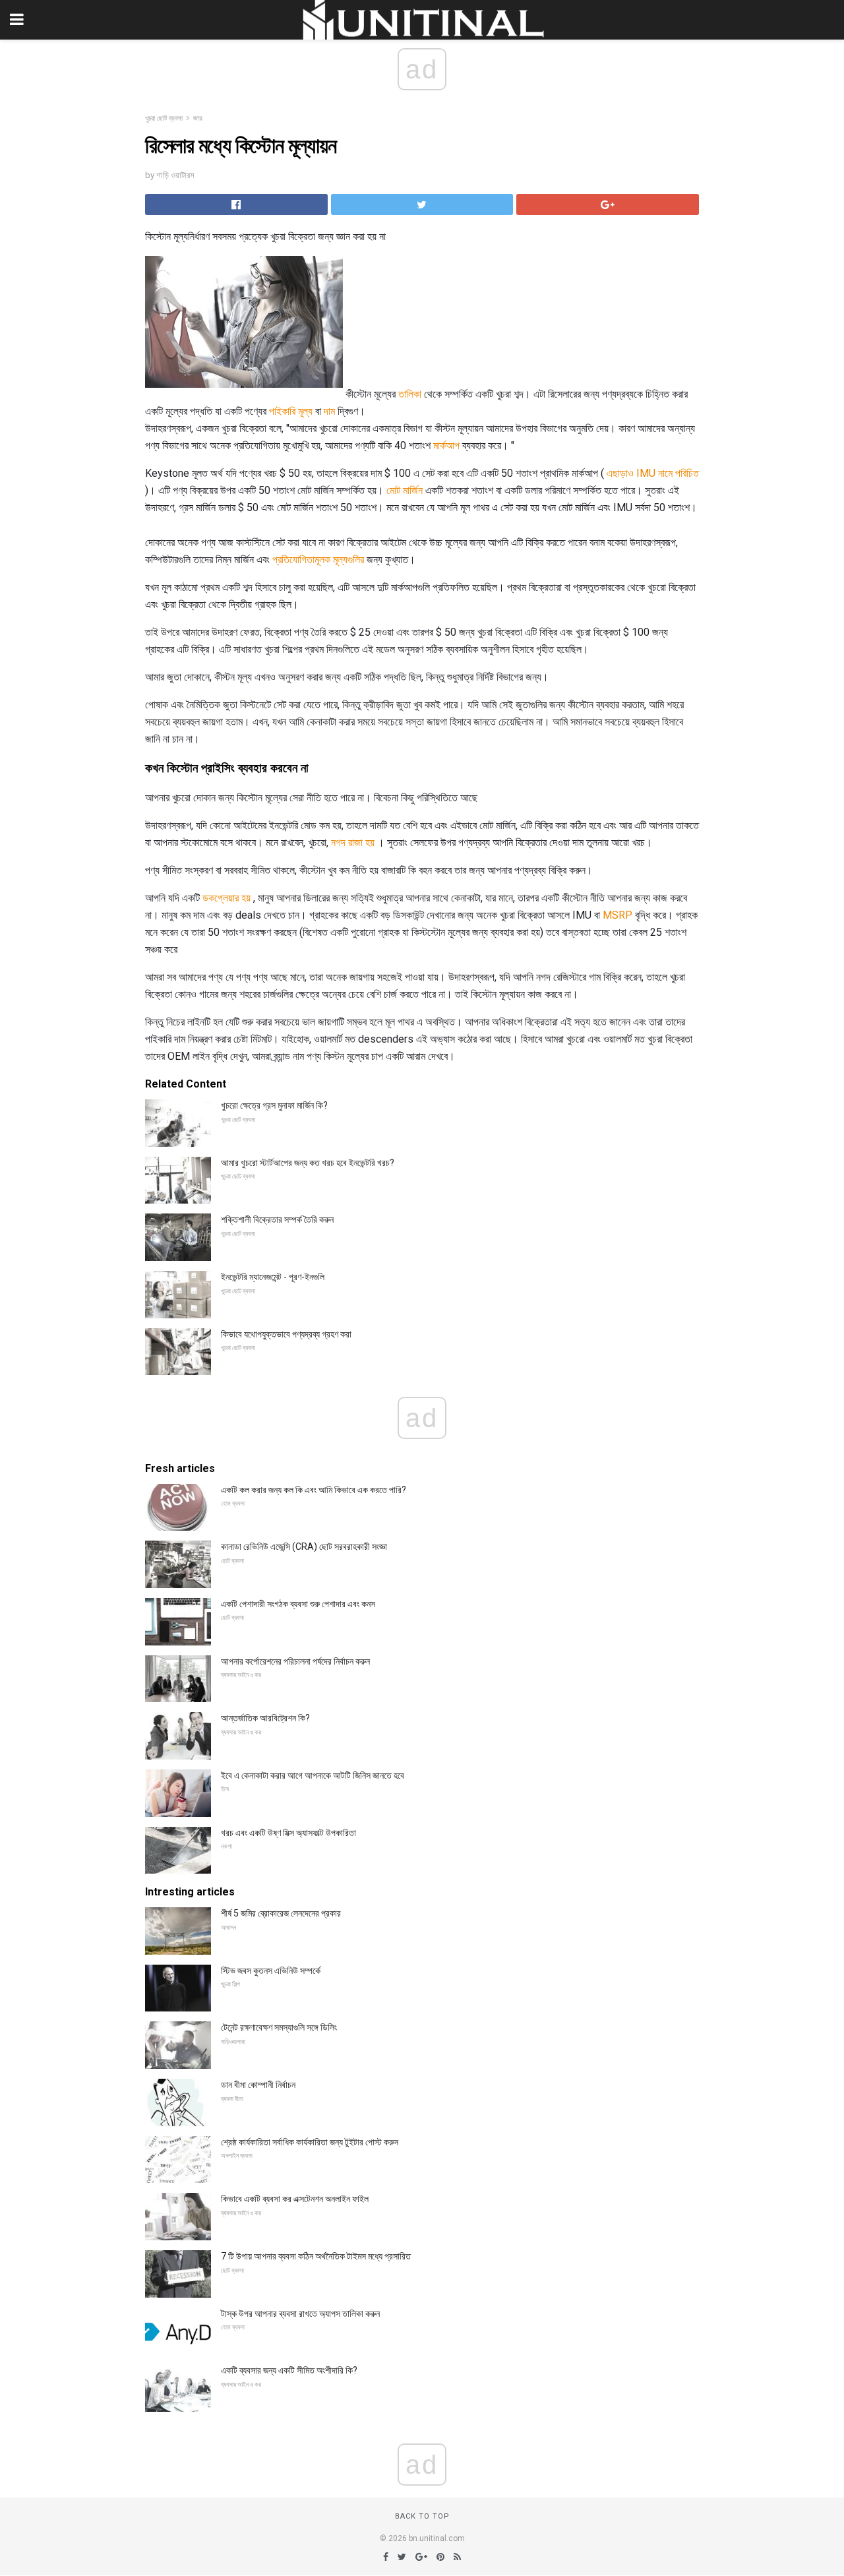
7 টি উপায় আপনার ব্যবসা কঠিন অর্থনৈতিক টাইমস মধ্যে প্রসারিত (316, 2256)
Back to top (422, 2516)
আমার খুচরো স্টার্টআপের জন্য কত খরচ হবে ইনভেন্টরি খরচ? (308, 1163)
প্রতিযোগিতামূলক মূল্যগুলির (318, 560)
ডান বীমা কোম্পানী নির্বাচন (258, 2085)
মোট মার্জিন (405, 490)
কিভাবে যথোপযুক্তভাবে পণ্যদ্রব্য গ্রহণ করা (286, 1334)
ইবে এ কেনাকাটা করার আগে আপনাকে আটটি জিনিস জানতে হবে (313, 1775)
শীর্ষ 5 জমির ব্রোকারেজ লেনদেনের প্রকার (281, 1913)
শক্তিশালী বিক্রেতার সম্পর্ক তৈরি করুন (277, 1219)
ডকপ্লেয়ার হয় (226, 898)
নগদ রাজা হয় (353, 843)
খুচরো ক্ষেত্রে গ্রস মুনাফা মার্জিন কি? (274, 1105)
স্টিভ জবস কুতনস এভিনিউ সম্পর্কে (271, 1971)
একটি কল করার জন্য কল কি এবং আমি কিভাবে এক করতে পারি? (314, 1490)
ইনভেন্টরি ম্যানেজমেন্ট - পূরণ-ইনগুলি (273, 1277)
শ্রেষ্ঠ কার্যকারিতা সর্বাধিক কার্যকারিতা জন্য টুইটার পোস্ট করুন (310, 2142)
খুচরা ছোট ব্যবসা (164, 118)
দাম (329, 411)
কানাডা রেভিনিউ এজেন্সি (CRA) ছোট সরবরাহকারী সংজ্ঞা (304, 1547)
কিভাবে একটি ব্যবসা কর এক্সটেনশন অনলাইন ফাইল (295, 2199)
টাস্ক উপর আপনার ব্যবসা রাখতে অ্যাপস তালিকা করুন (300, 2314)
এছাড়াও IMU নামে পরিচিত (653, 473)
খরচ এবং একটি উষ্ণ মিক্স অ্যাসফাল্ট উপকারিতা (288, 1833)
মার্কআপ (446, 445)
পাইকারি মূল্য (291, 411)
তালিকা (410, 394)
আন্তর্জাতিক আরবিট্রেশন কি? (265, 1718)
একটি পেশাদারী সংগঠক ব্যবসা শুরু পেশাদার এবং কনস (298, 1604)
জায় (198, 118)
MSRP (618, 915)
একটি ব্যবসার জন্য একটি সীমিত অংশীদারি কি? (289, 2370)
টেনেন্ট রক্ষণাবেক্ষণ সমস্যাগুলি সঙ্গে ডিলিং (279, 2027)
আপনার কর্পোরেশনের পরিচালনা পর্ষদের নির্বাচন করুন (295, 1661)
